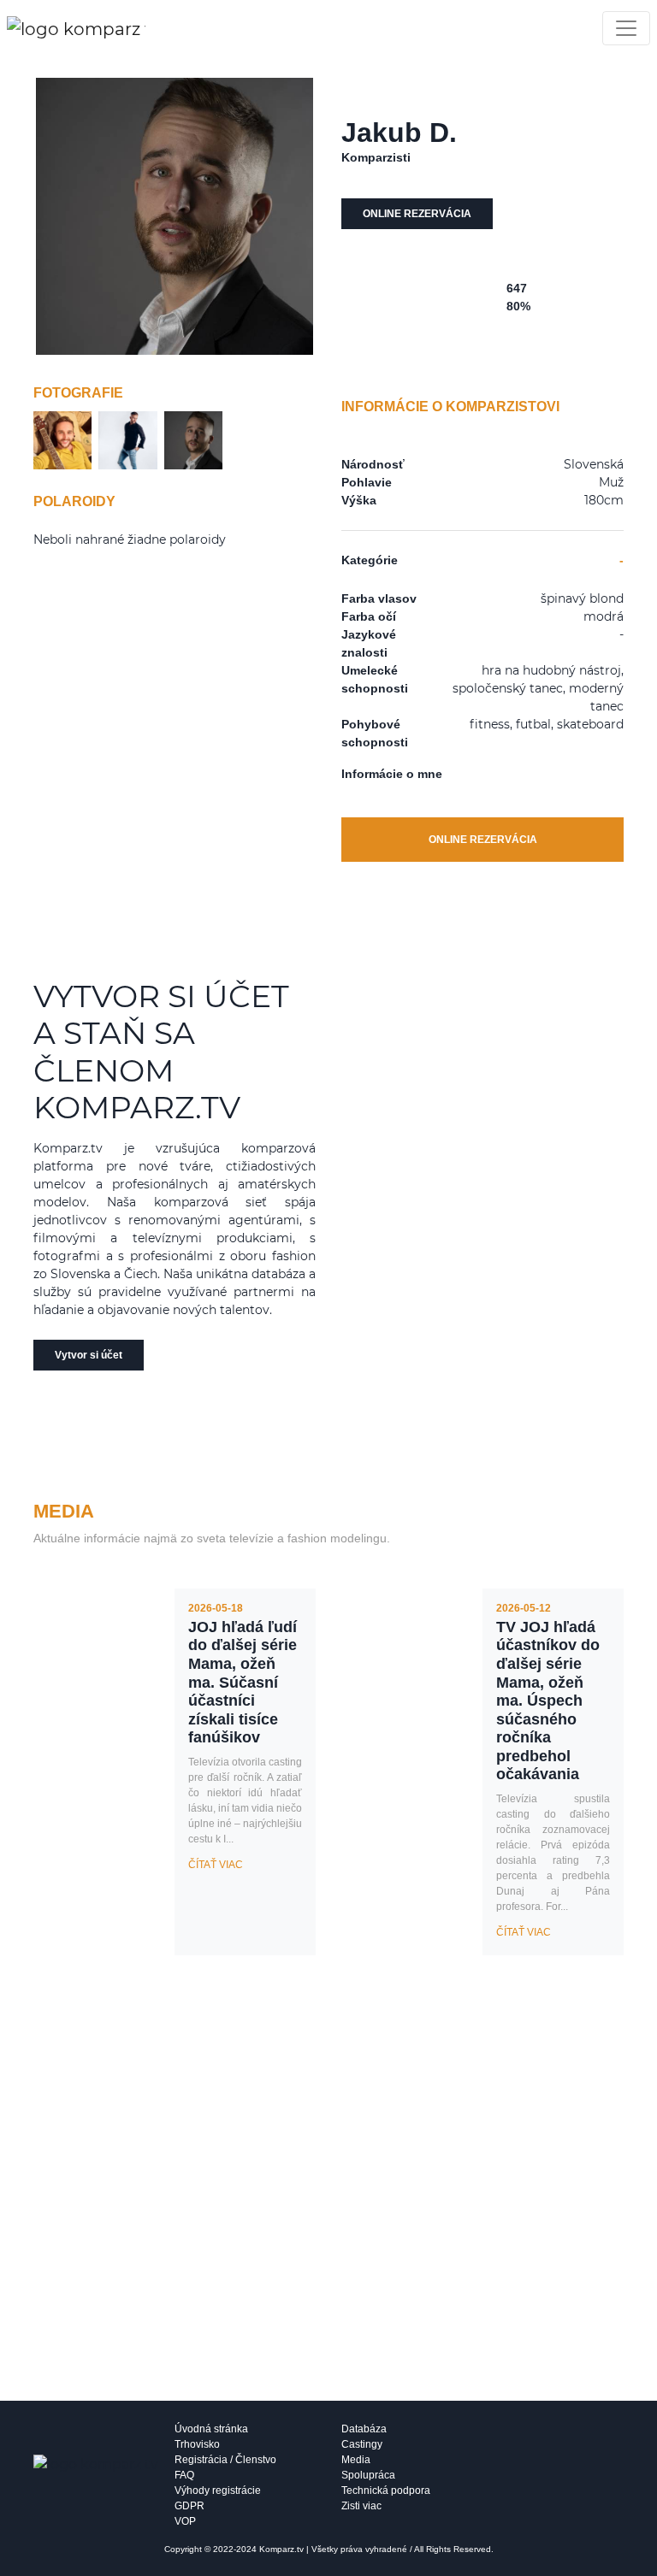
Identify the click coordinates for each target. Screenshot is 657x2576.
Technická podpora (386, 2491)
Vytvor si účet (89, 1355)
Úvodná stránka (211, 2429)
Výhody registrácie (218, 2491)
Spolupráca (368, 2475)
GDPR (189, 2506)
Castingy (362, 2444)
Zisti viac (361, 2506)
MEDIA (64, 1511)
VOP (185, 2521)
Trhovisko (197, 2444)
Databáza (364, 2429)
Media (356, 2460)
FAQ (184, 2475)
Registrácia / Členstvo (225, 2460)
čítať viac (216, 1865)
